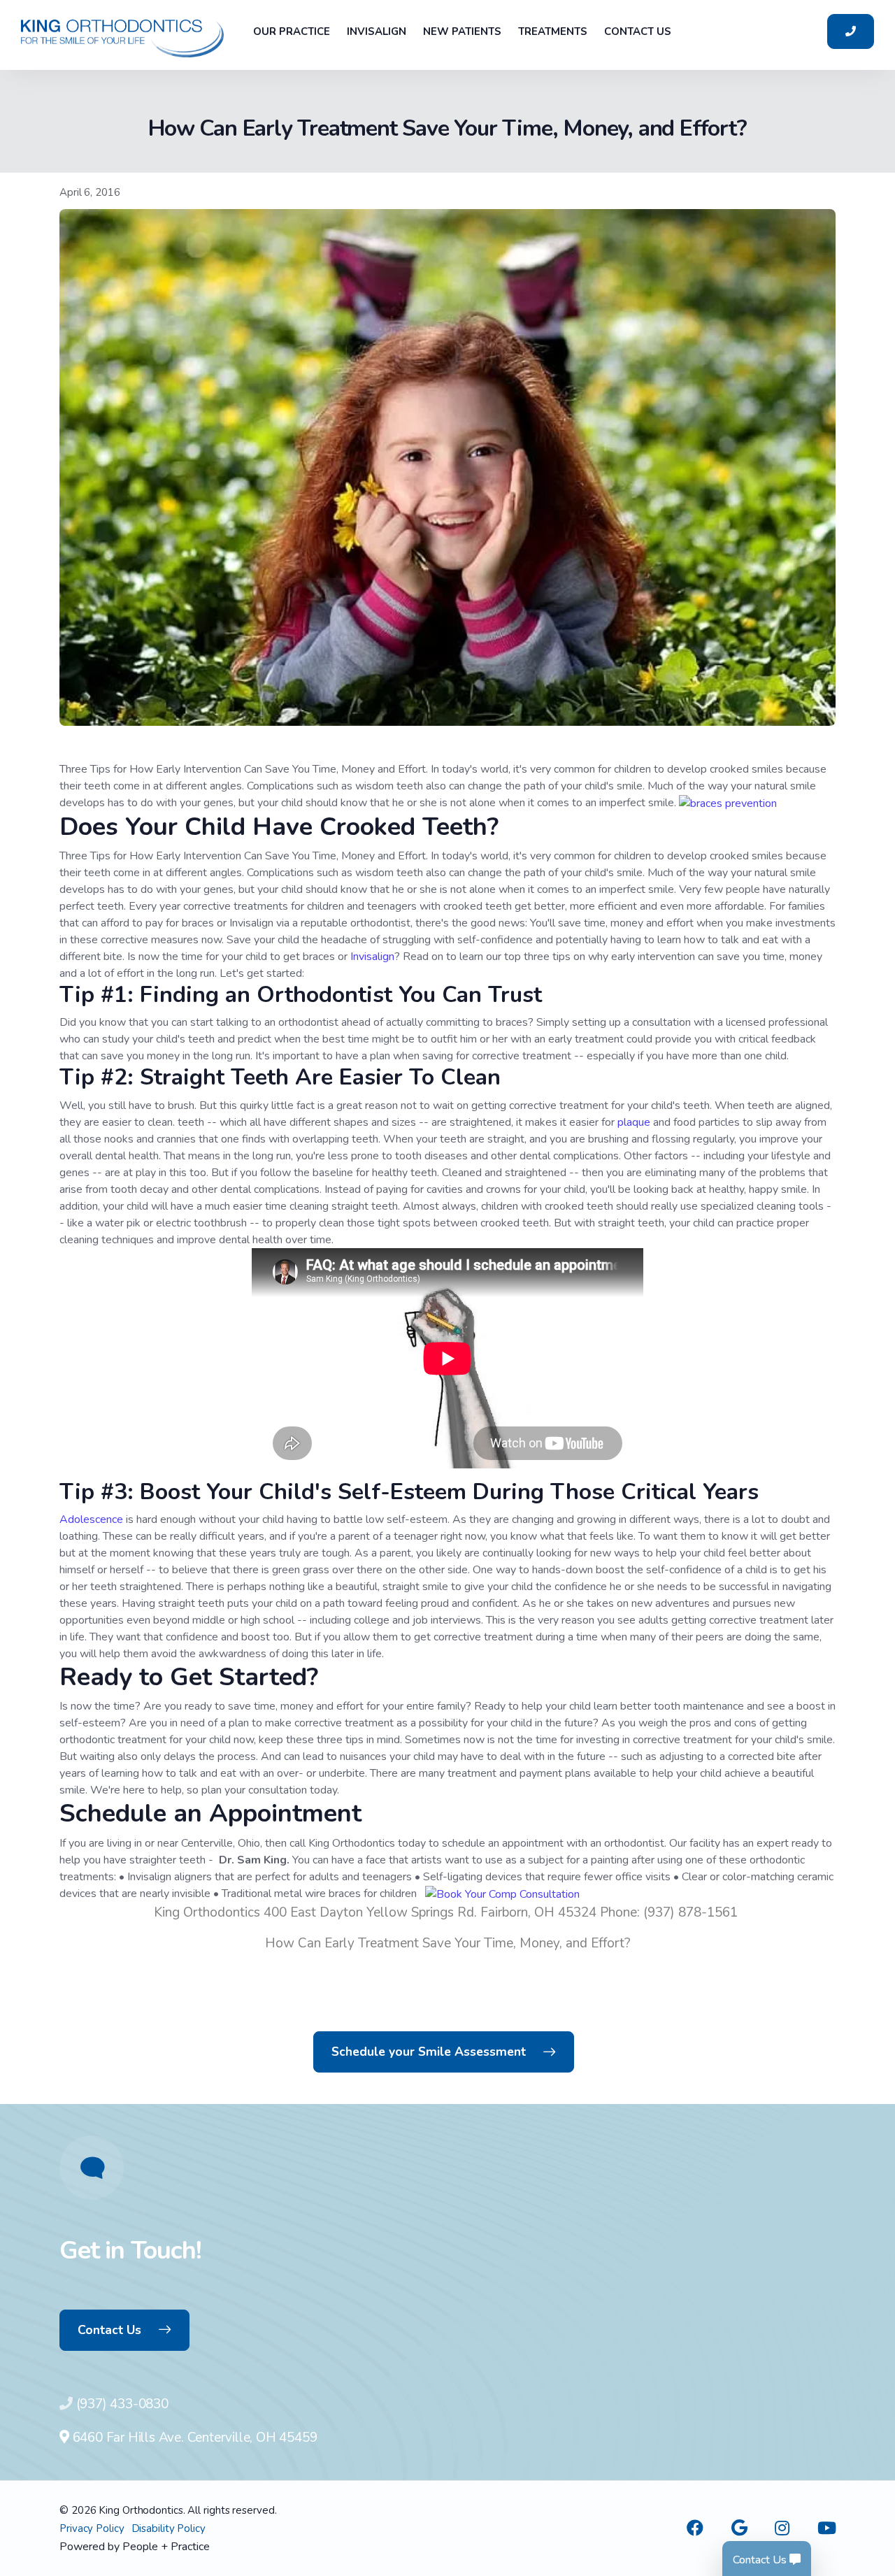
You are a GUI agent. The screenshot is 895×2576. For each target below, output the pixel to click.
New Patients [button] (462, 31)
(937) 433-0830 (122, 2404)
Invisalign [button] (377, 31)
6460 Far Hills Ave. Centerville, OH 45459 (193, 2438)
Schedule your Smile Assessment (429, 2052)
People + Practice (166, 2547)
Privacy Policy (92, 2528)
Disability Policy (169, 2528)
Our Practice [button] (292, 31)
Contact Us (109, 2330)
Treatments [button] (553, 31)
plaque (635, 1122)
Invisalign (372, 957)
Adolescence (93, 1519)
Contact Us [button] (638, 31)
